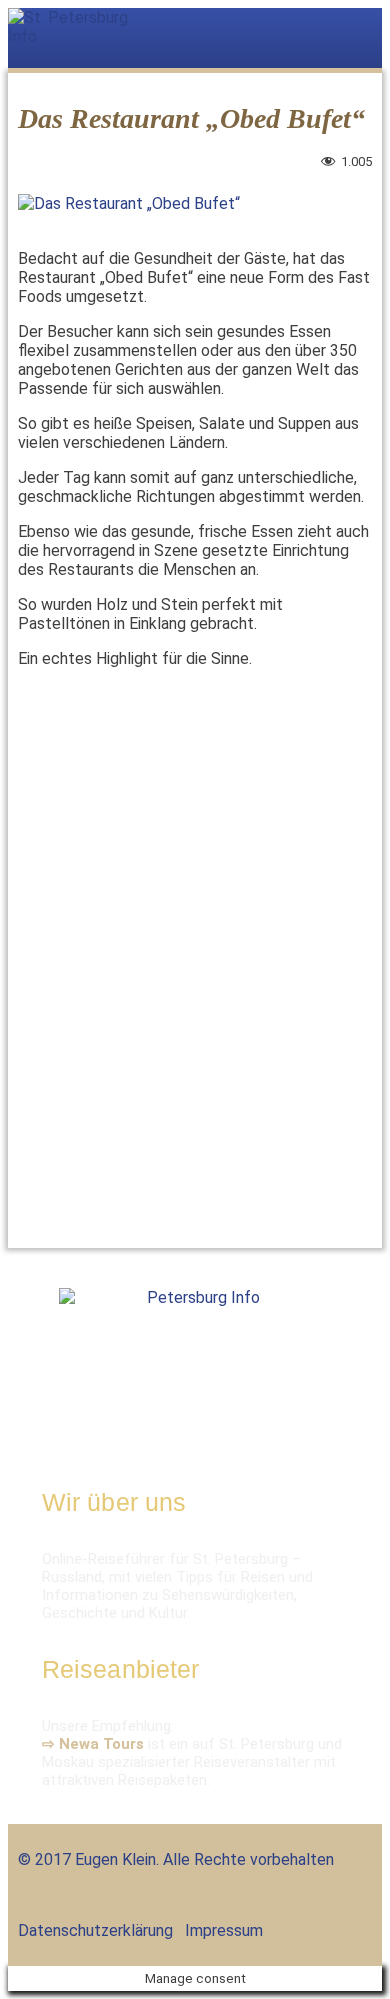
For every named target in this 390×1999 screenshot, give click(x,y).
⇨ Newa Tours (93, 1744)
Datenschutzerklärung (95, 1930)
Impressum (224, 1930)
